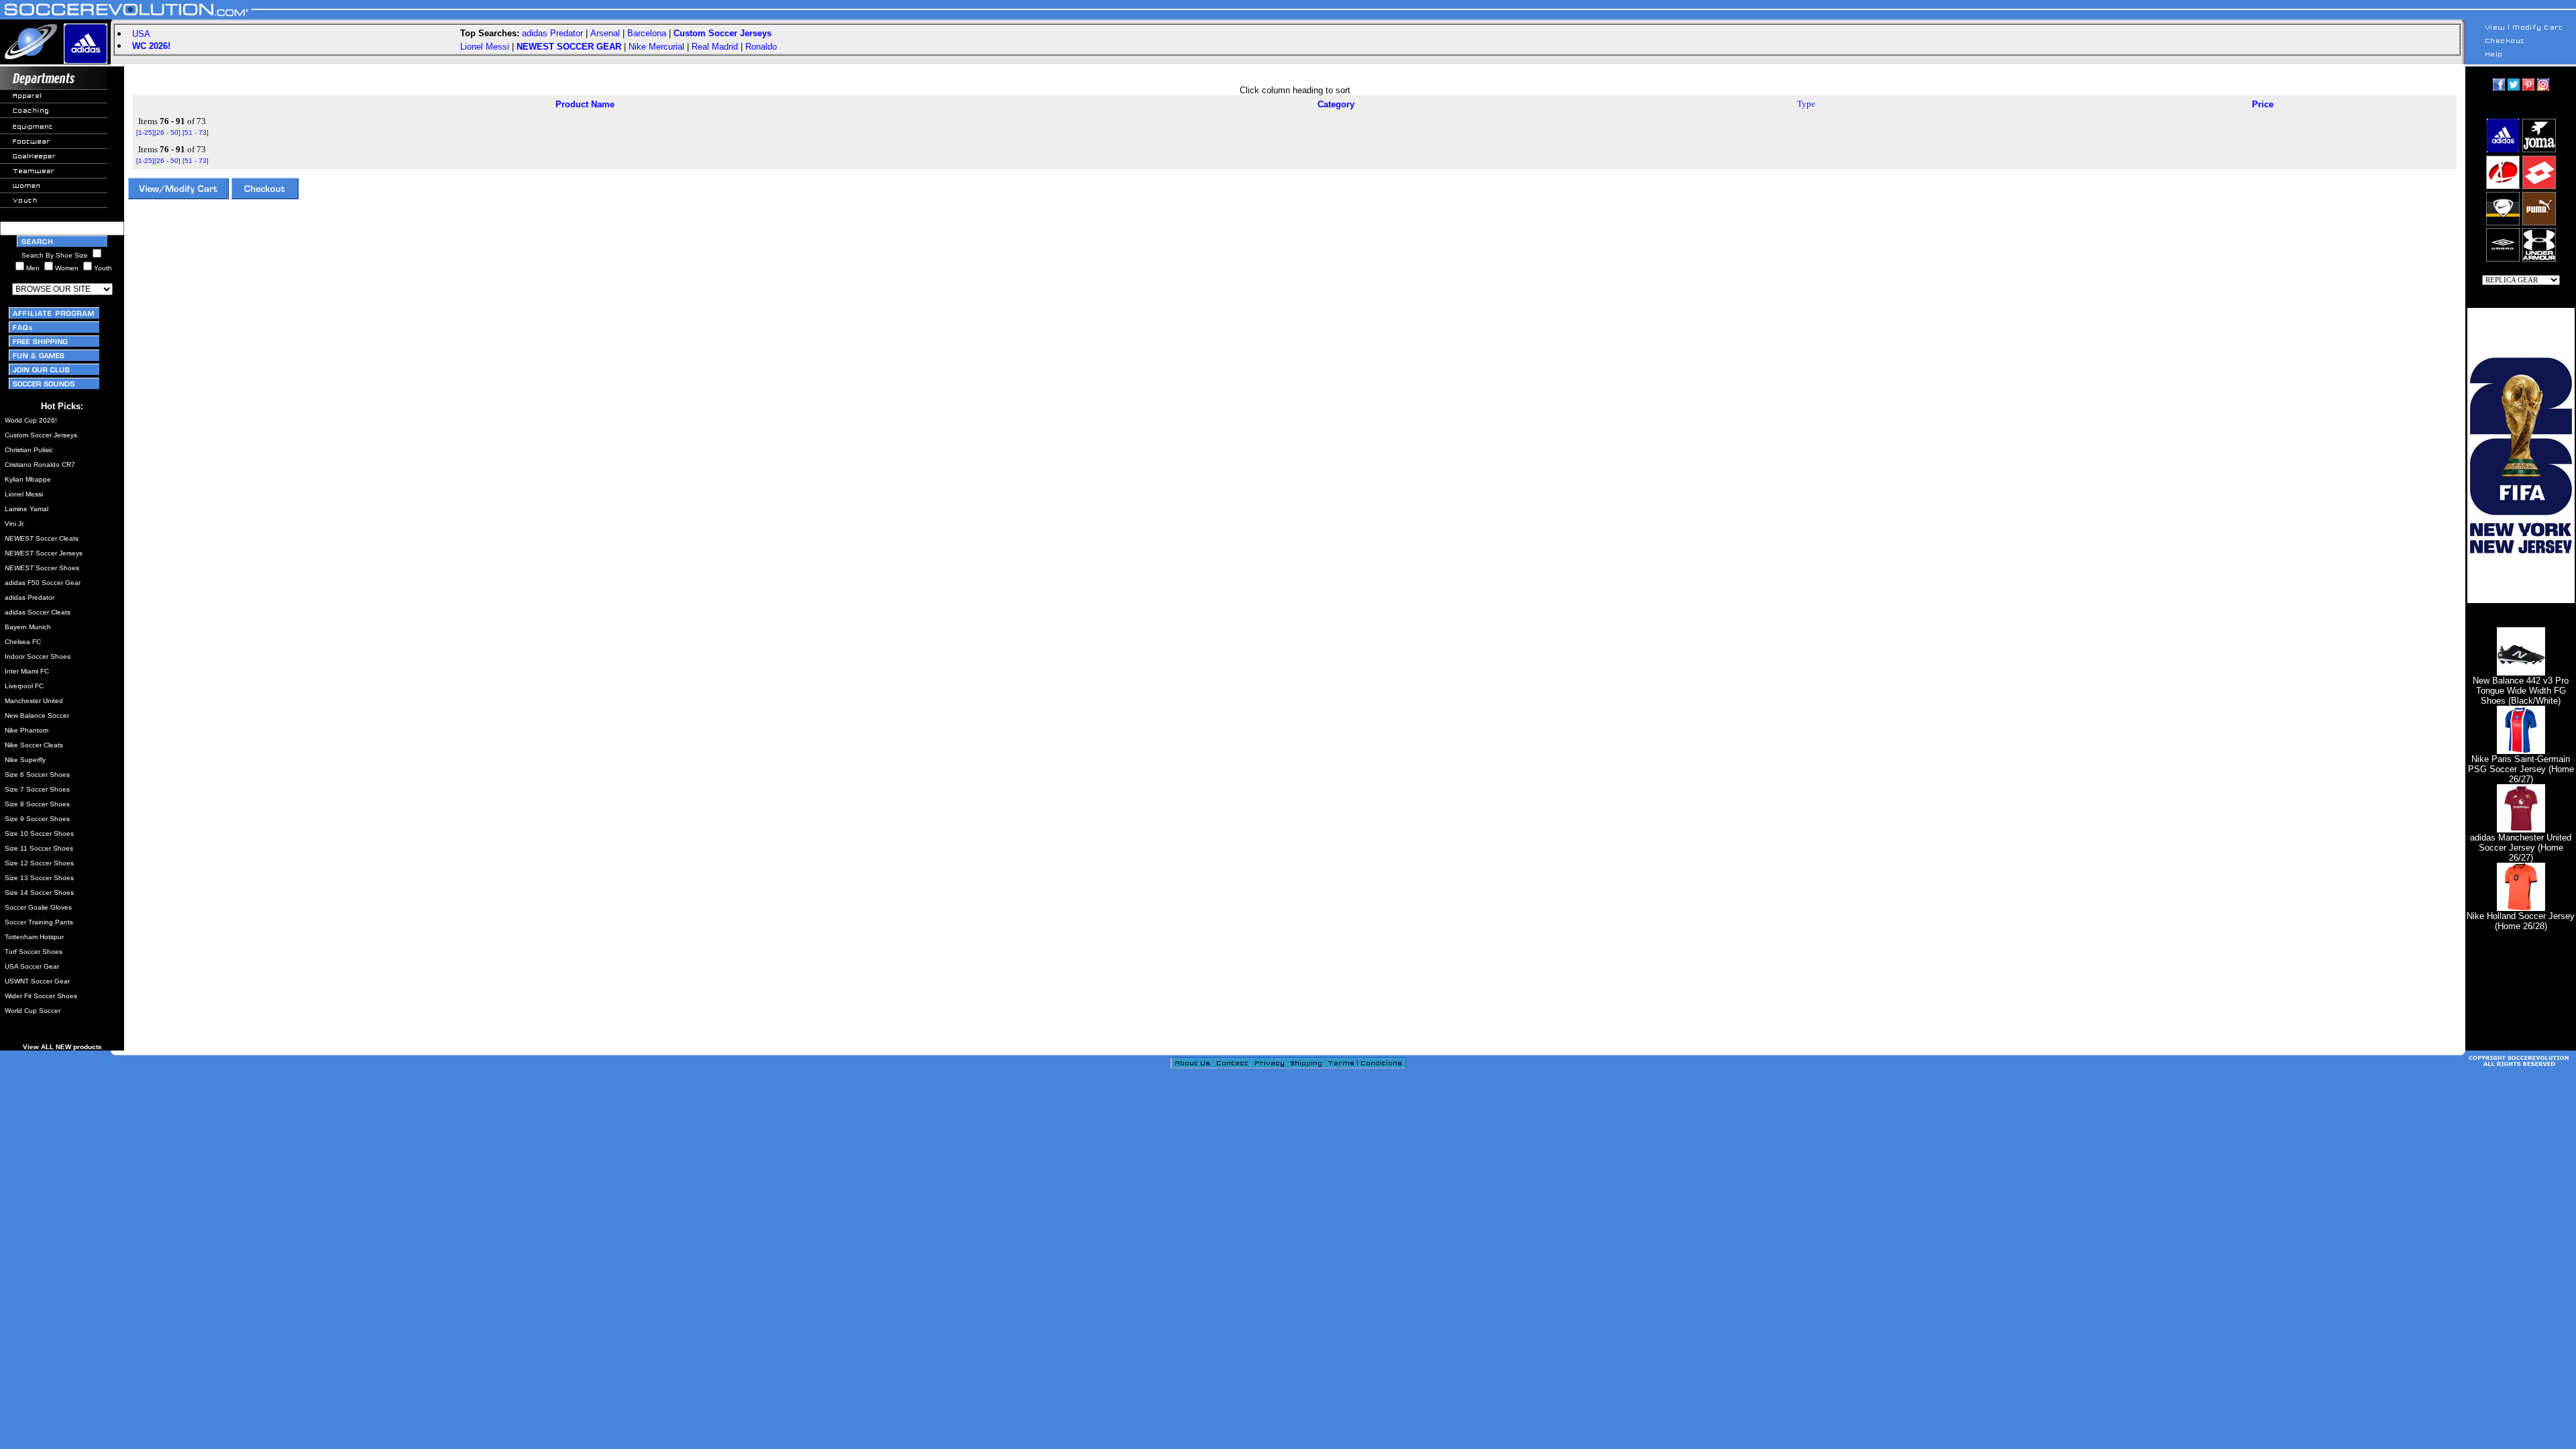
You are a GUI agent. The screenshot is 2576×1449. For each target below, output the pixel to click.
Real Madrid (715, 47)
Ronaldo (761, 47)
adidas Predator (552, 33)
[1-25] (145, 132)
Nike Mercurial (656, 47)
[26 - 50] (167, 132)
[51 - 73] (196, 132)
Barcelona (647, 33)
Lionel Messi (485, 47)
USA (141, 34)
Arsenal (605, 33)
